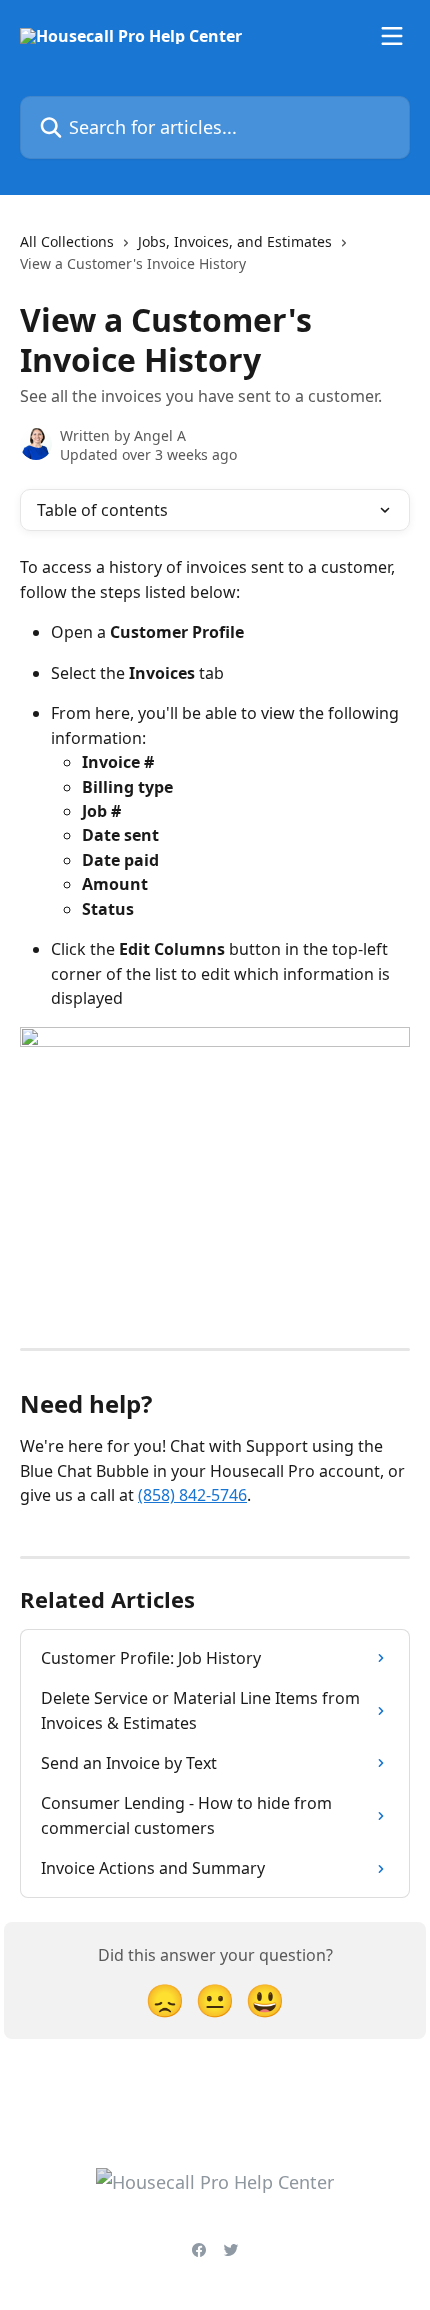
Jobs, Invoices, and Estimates (235, 241)
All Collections (67, 241)
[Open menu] (392, 36)
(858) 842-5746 (192, 1495)
